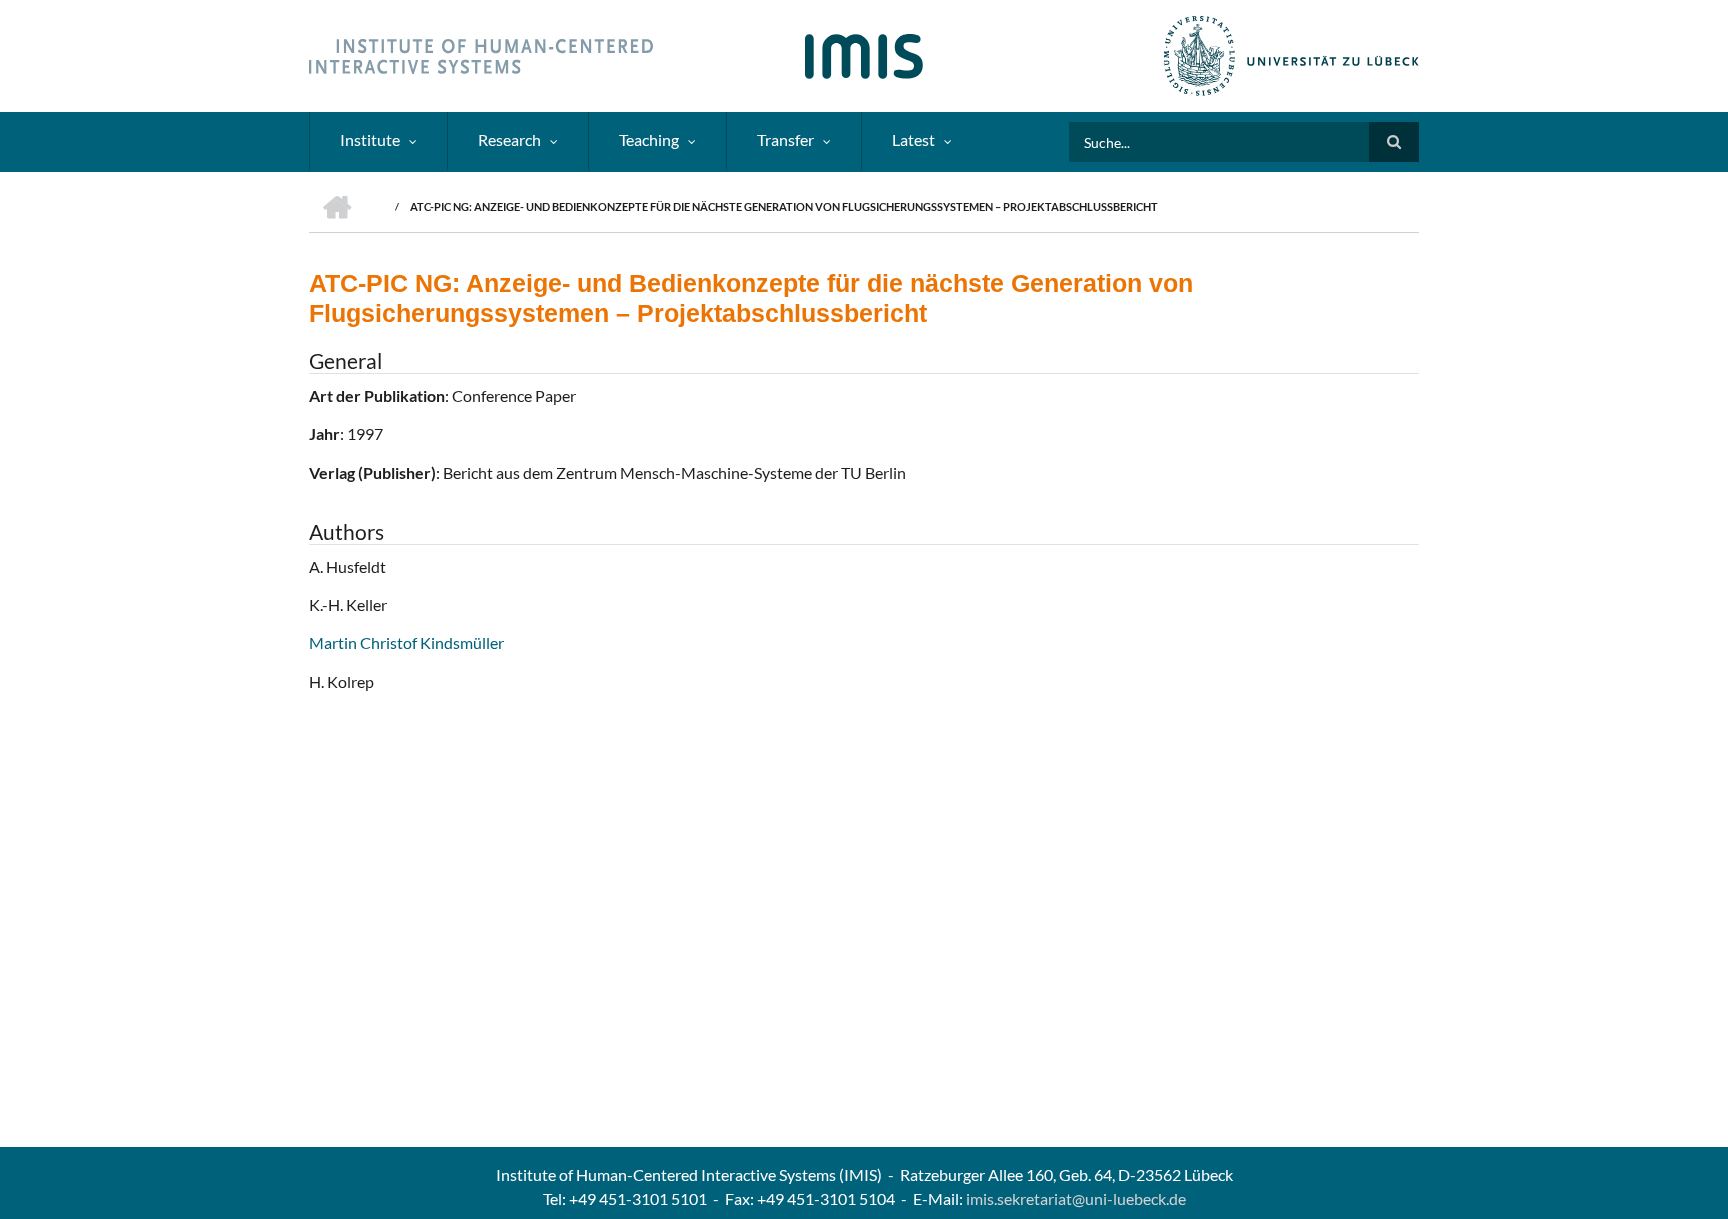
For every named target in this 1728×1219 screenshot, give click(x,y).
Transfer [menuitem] (785, 139)
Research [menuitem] (509, 139)
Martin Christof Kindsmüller (406, 642)
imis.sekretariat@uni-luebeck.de (1076, 1198)
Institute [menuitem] (370, 139)
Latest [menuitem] (913, 139)
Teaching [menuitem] (649, 139)
